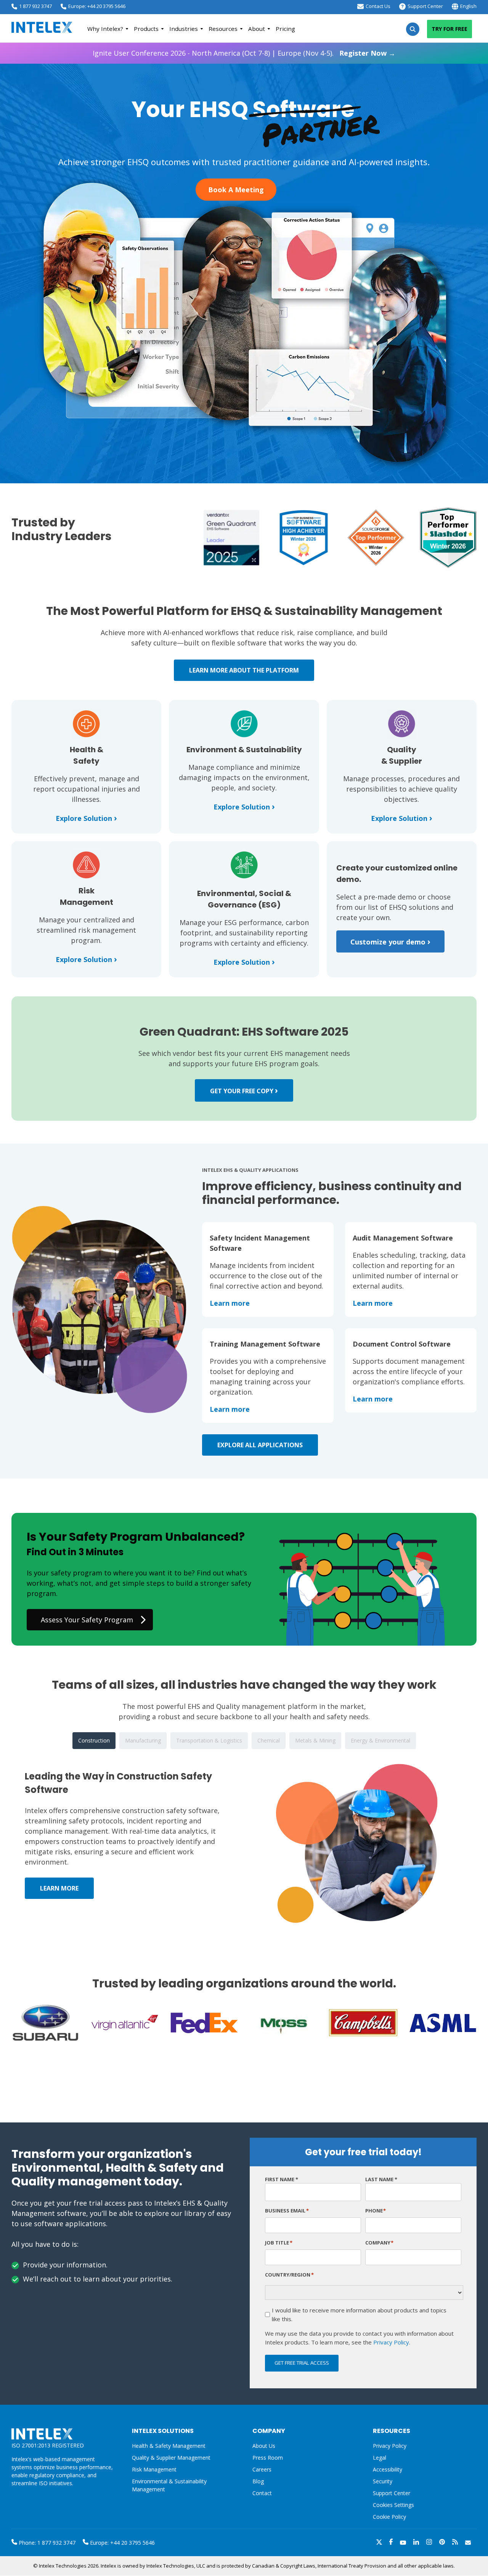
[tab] (94, 1741)
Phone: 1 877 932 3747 (46, 2543)
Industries (184, 29)
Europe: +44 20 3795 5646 (97, 6)
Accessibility (388, 2469)
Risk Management (154, 2469)
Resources (223, 29)
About (257, 29)
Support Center (425, 6)
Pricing (285, 29)
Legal (380, 2458)
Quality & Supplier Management (171, 2458)
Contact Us (378, 6)
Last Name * (381, 2179)
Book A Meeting (236, 190)
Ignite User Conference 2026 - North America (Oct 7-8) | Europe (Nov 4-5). (244, 53)
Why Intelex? (105, 29)
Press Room (268, 2458)
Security (383, 2481)
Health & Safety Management (169, 2446)
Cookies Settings (393, 2505)
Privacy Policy (391, 2342)
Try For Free (449, 29)
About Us (264, 2446)
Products (146, 29)
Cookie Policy (389, 2517)
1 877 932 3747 (35, 6)
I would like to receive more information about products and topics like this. (359, 2315)
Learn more (230, 1303)
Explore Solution (86, 818)
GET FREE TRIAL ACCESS (302, 2363)
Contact (262, 2493)
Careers (262, 2469)
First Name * (282, 2179)
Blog (258, 2481)
